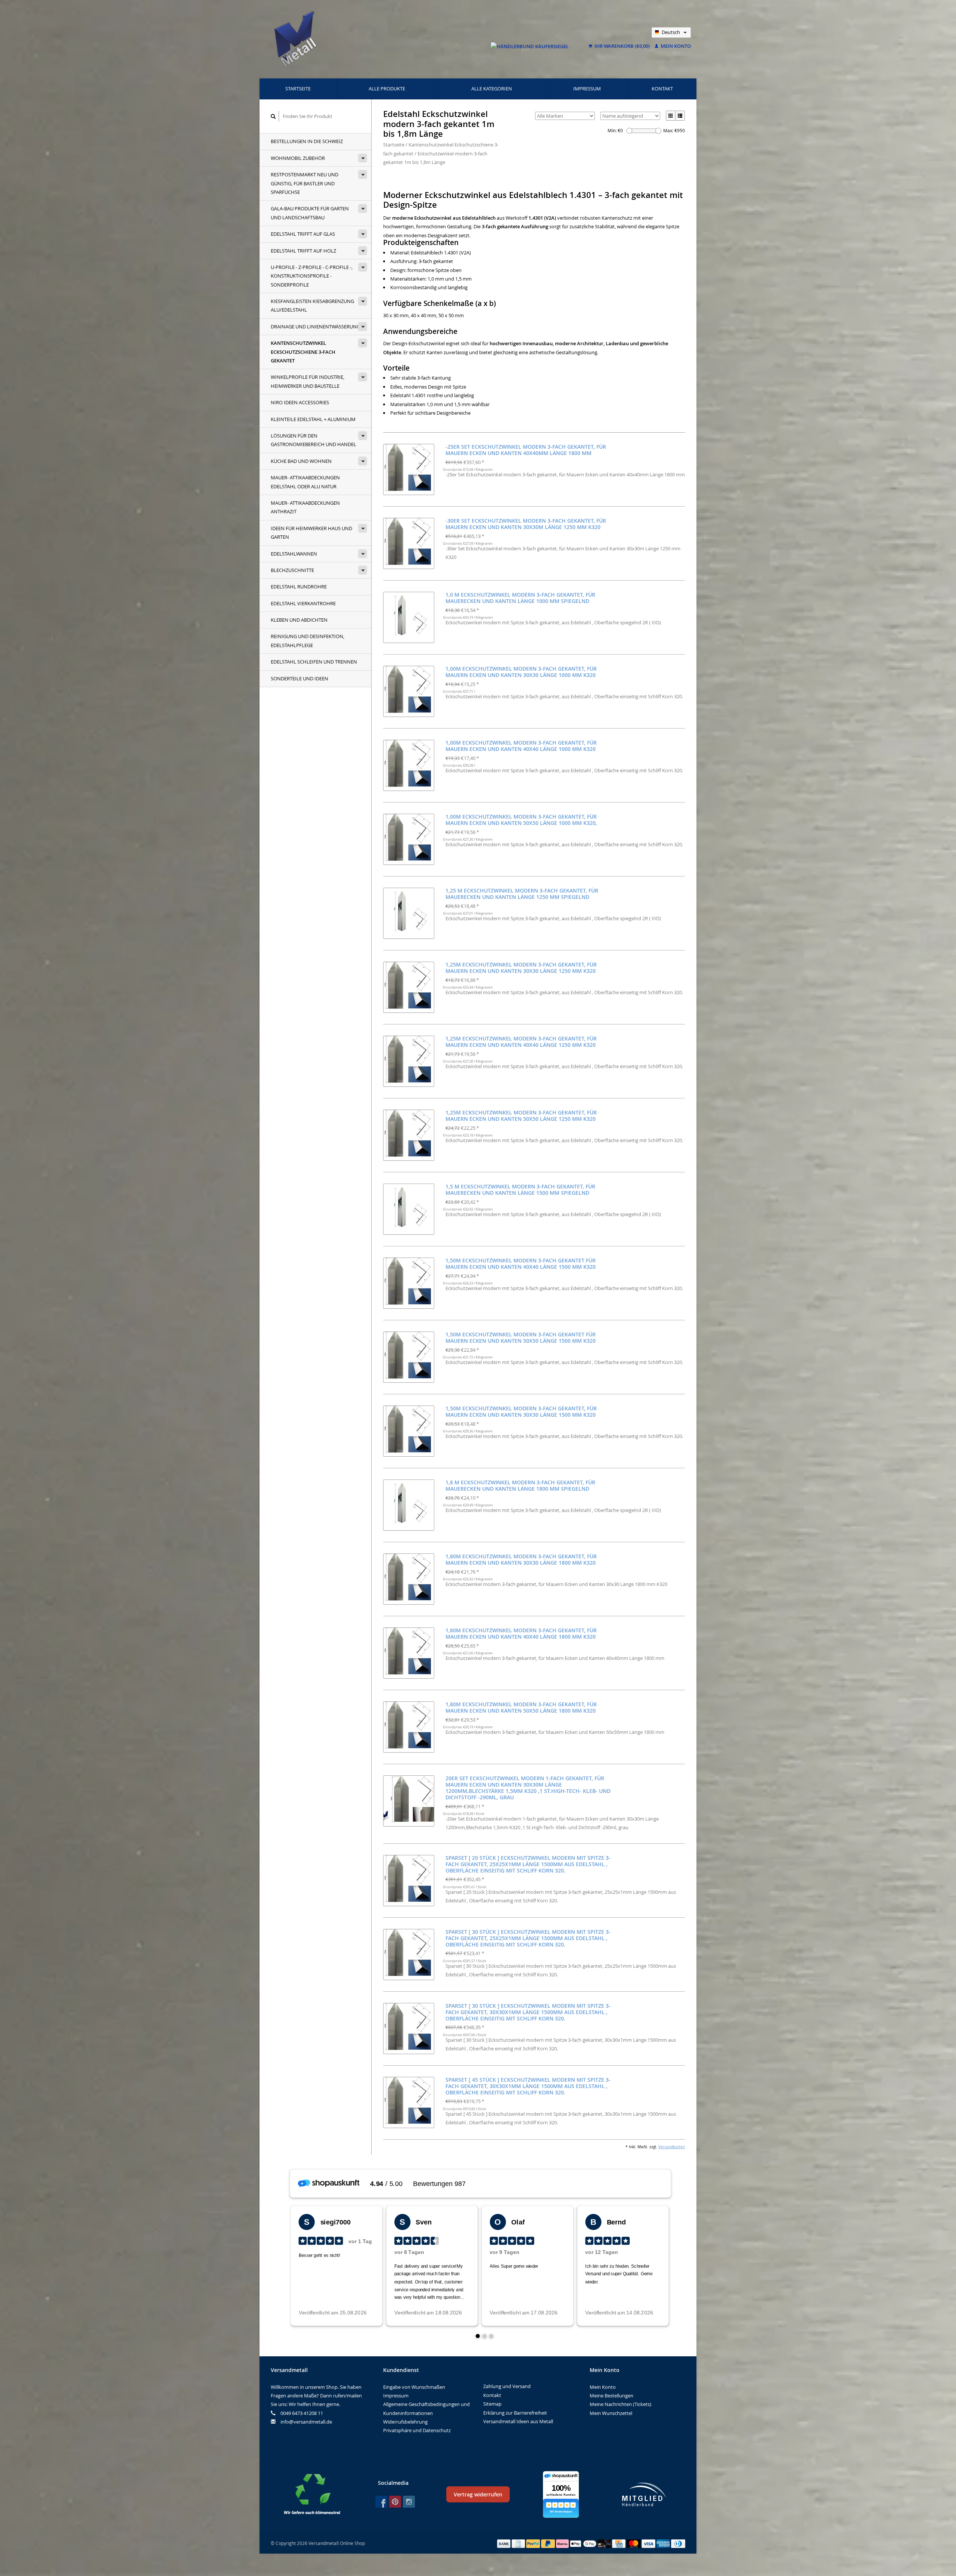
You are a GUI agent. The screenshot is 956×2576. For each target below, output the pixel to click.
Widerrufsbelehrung (405, 2422)
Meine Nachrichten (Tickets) (620, 2404)
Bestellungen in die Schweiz (307, 141)
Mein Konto (675, 46)
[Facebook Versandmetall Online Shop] (381, 2502)
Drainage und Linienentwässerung (315, 327)
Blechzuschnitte (292, 570)
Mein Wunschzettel (611, 2413)
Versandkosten (672, 2147)
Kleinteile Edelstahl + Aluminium (313, 419)
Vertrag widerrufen (478, 2494)
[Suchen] (273, 116)
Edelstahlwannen (294, 554)
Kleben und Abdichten (299, 620)
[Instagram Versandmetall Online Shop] (409, 2502)
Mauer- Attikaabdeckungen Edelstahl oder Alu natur (305, 482)
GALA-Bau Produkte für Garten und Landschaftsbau (310, 213)
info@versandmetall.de (306, 2422)
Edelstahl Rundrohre (299, 587)
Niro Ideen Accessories (300, 402)
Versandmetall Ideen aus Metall (518, 2421)
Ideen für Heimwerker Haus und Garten (311, 533)
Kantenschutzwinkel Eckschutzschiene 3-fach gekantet (303, 352)
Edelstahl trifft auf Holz (303, 251)
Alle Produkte (387, 89)
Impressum (587, 89)
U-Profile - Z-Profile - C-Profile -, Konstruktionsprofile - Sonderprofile (312, 276)
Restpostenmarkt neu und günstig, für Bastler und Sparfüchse (305, 183)
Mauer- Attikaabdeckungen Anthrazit (305, 507)
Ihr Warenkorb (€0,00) (622, 46)
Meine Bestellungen (612, 2396)
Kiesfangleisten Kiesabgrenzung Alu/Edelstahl (312, 305)
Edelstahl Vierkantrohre (303, 603)
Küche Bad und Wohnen (301, 461)
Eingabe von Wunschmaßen (414, 2387)
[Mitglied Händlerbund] (644, 2494)
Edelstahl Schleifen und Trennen (314, 662)
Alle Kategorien (492, 89)
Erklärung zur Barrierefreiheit (515, 2413)
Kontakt (662, 89)
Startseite (298, 89)
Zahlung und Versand (507, 2386)
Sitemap (492, 2404)
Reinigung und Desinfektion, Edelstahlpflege (308, 641)
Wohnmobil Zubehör (298, 158)
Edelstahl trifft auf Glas (303, 234)
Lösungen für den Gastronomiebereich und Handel (314, 440)
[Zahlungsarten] (505, 2543)
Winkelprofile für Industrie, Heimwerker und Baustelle (308, 381)
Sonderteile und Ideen (299, 678)
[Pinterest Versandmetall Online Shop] (395, 2502)
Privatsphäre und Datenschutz (417, 2430)
